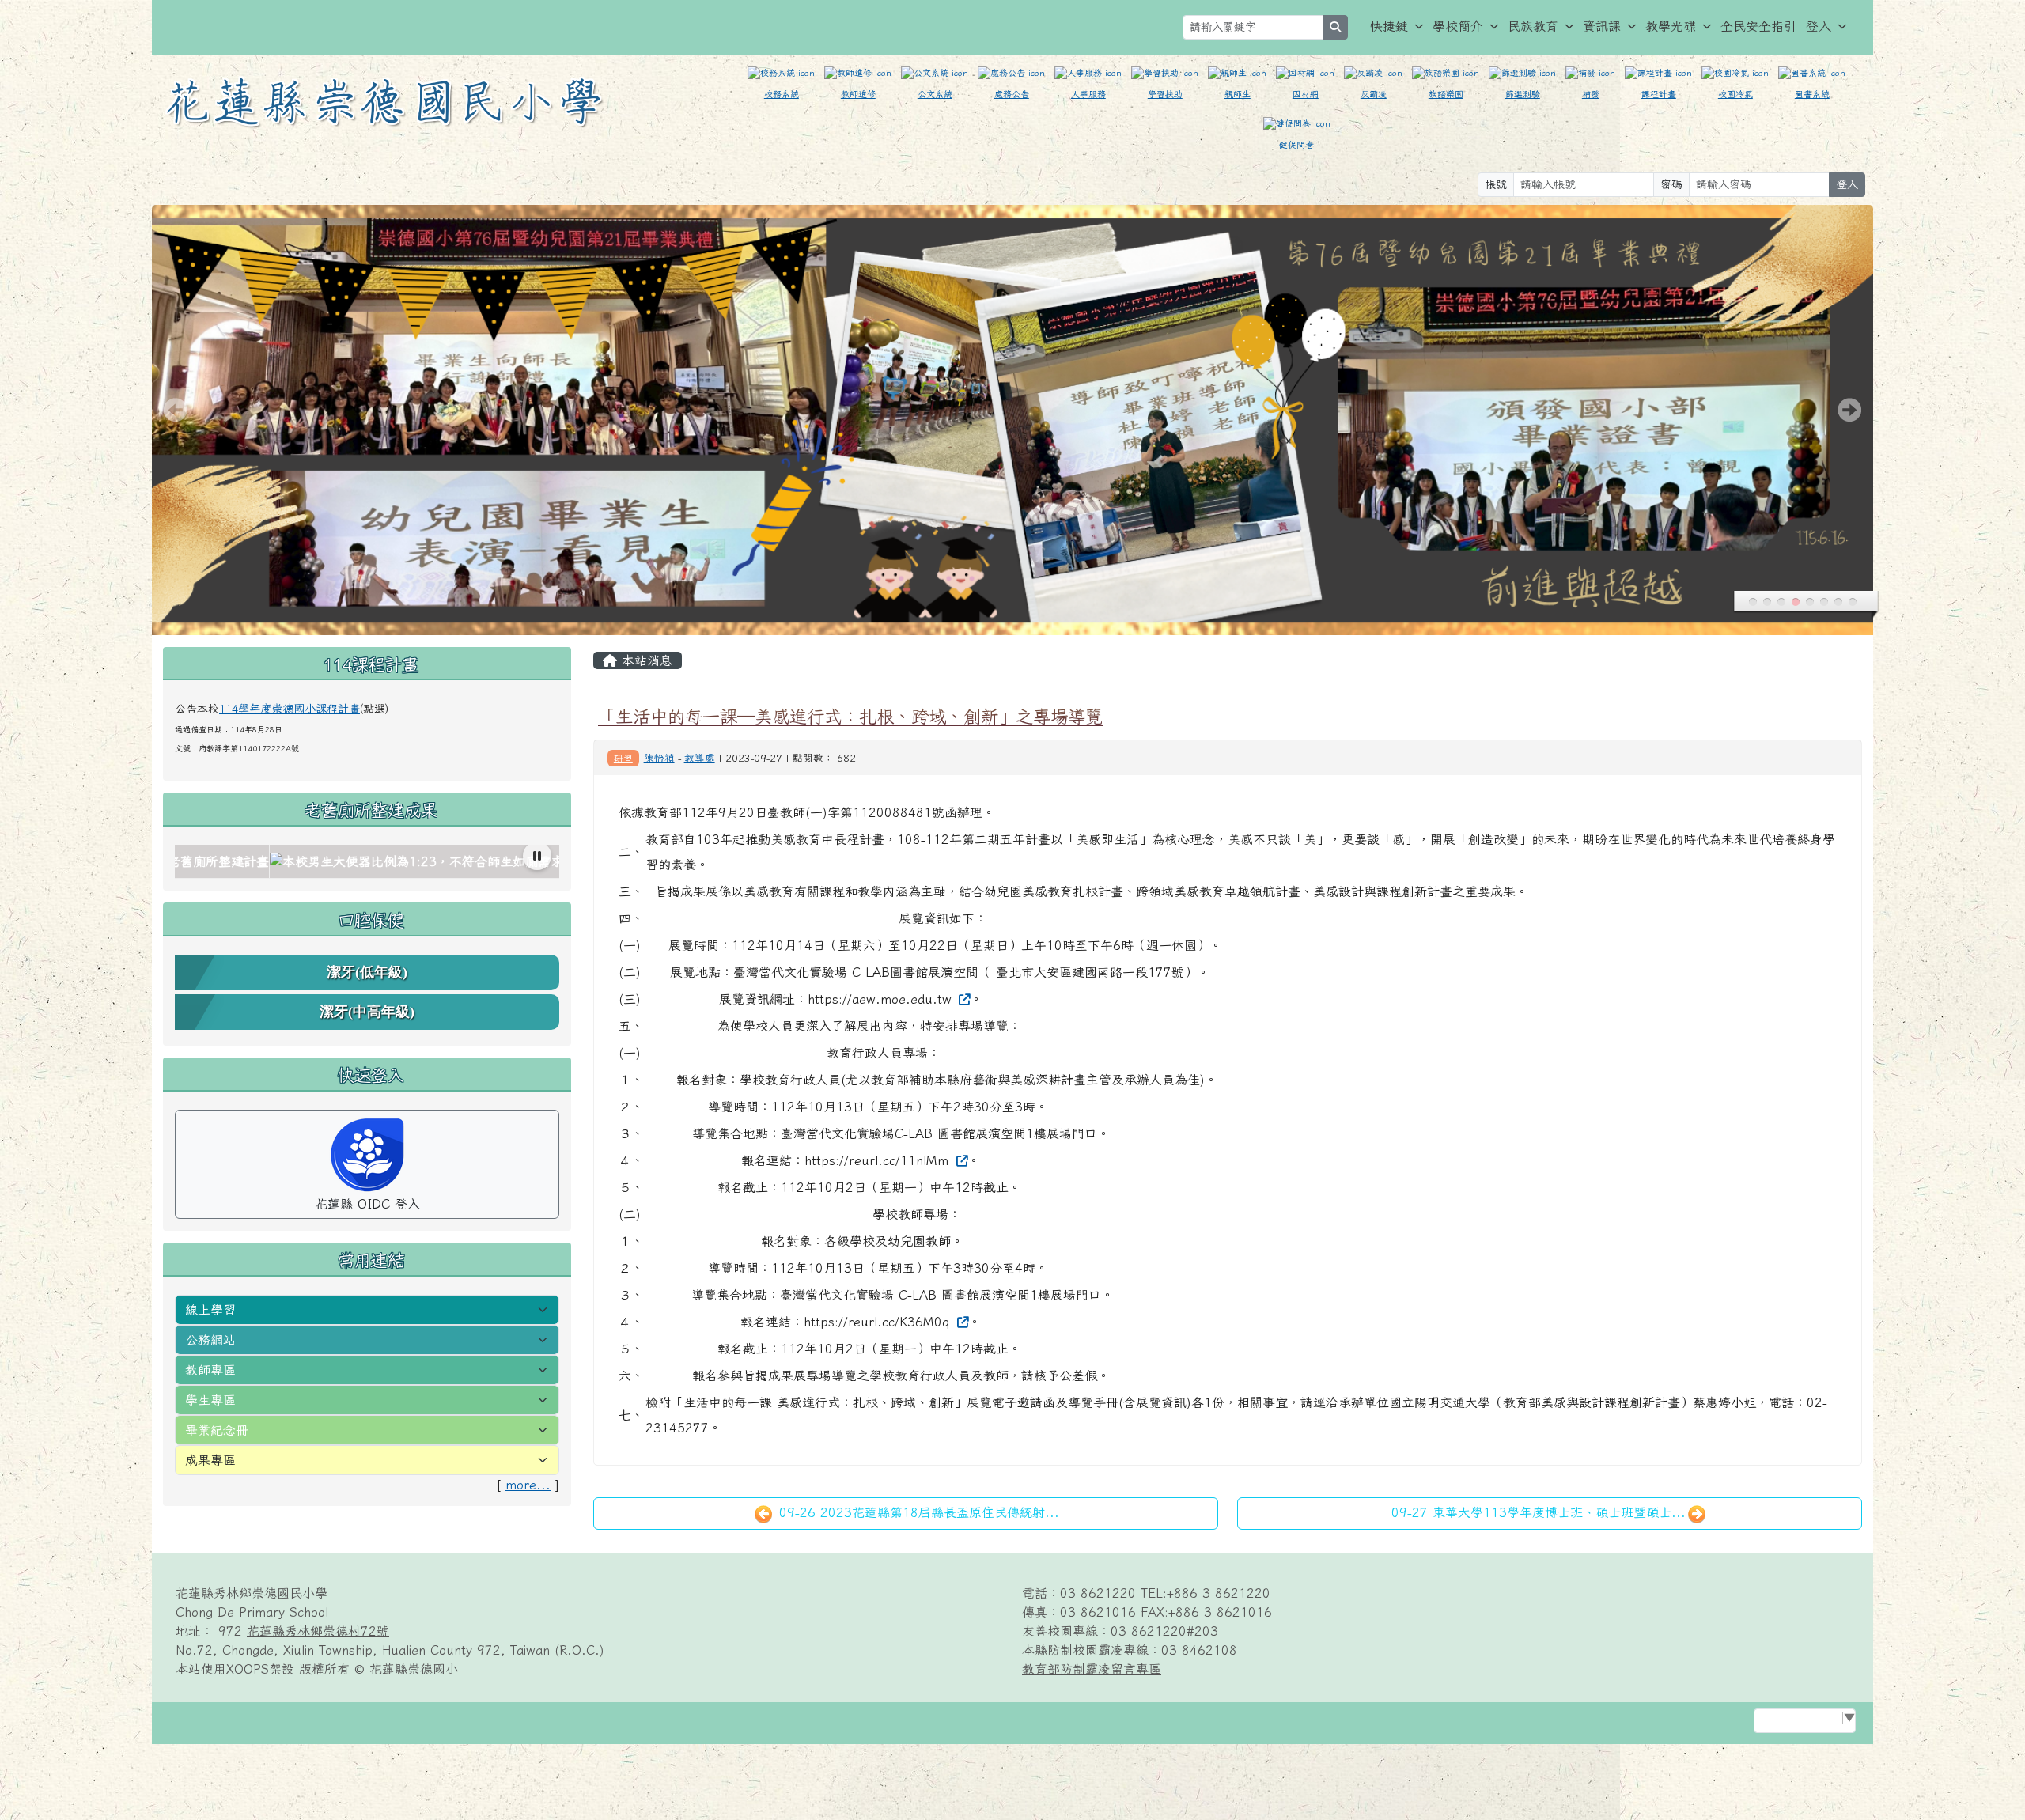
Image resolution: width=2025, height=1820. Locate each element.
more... (528, 1485)
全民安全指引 (1758, 26)
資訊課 (1602, 26)
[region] (367, 862)
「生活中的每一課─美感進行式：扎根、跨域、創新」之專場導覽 (850, 716)
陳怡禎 (659, 758)
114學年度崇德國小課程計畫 (290, 709)
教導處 (700, 758)
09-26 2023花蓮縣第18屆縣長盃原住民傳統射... (917, 1512)
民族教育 (1533, 26)
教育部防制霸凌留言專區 (1092, 1669)
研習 (623, 758)
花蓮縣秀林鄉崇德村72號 (318, 1631)
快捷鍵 (1389, 26)
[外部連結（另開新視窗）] (963, 999)
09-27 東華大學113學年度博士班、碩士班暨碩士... (1539, 1512)
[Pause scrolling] (537, 856)
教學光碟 (1671, 26)
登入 (1819, 26)
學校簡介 (1458, 26)
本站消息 (645, 660)
